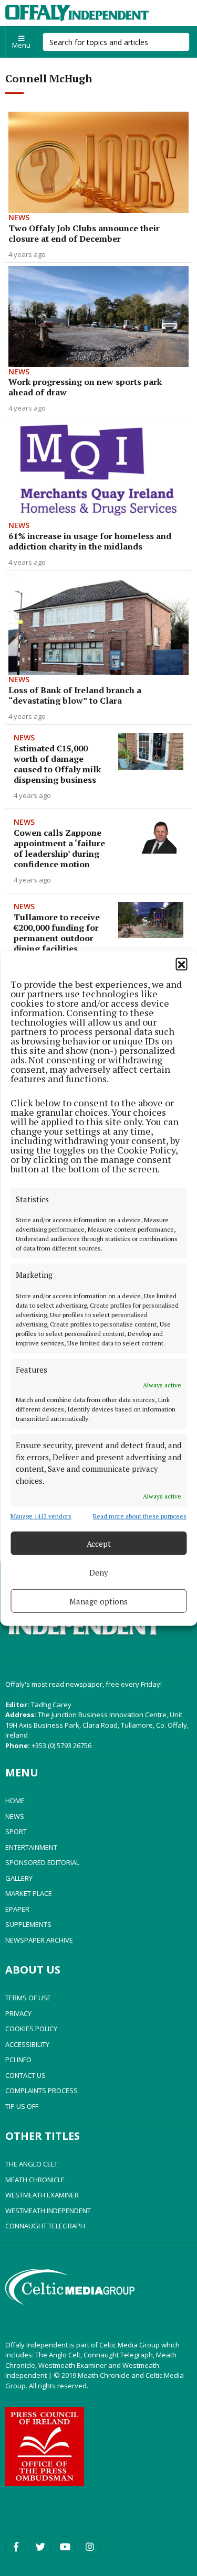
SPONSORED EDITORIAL (42, 1862)
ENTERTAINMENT (31, 1847)
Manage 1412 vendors (41, 1516)
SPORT (16, 1831)
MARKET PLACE (29, 1893)
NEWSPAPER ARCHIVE (39, 1940)
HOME (15, 1801)
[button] (181, 963)
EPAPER (17, 1909)
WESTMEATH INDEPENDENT (48, 2211)
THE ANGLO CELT (32, 2164)
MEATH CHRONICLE (35, 2180)
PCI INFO (18, 2060)
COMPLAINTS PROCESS (42, 2090)
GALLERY (19, 1878)
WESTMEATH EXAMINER (42, 2195)
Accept (99, 1543)
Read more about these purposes (140, 1516)
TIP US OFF (22, 2106)
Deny (99, 1572)
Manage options (98, 1601)
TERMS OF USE (28, 1998)
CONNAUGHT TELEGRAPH (45, 2226)
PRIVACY (18, 2013)
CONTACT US (25, 2075)
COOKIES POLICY (31, 2029)
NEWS (15, 1816)
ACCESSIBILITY (27, 2044)
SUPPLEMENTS (28, 1924)
